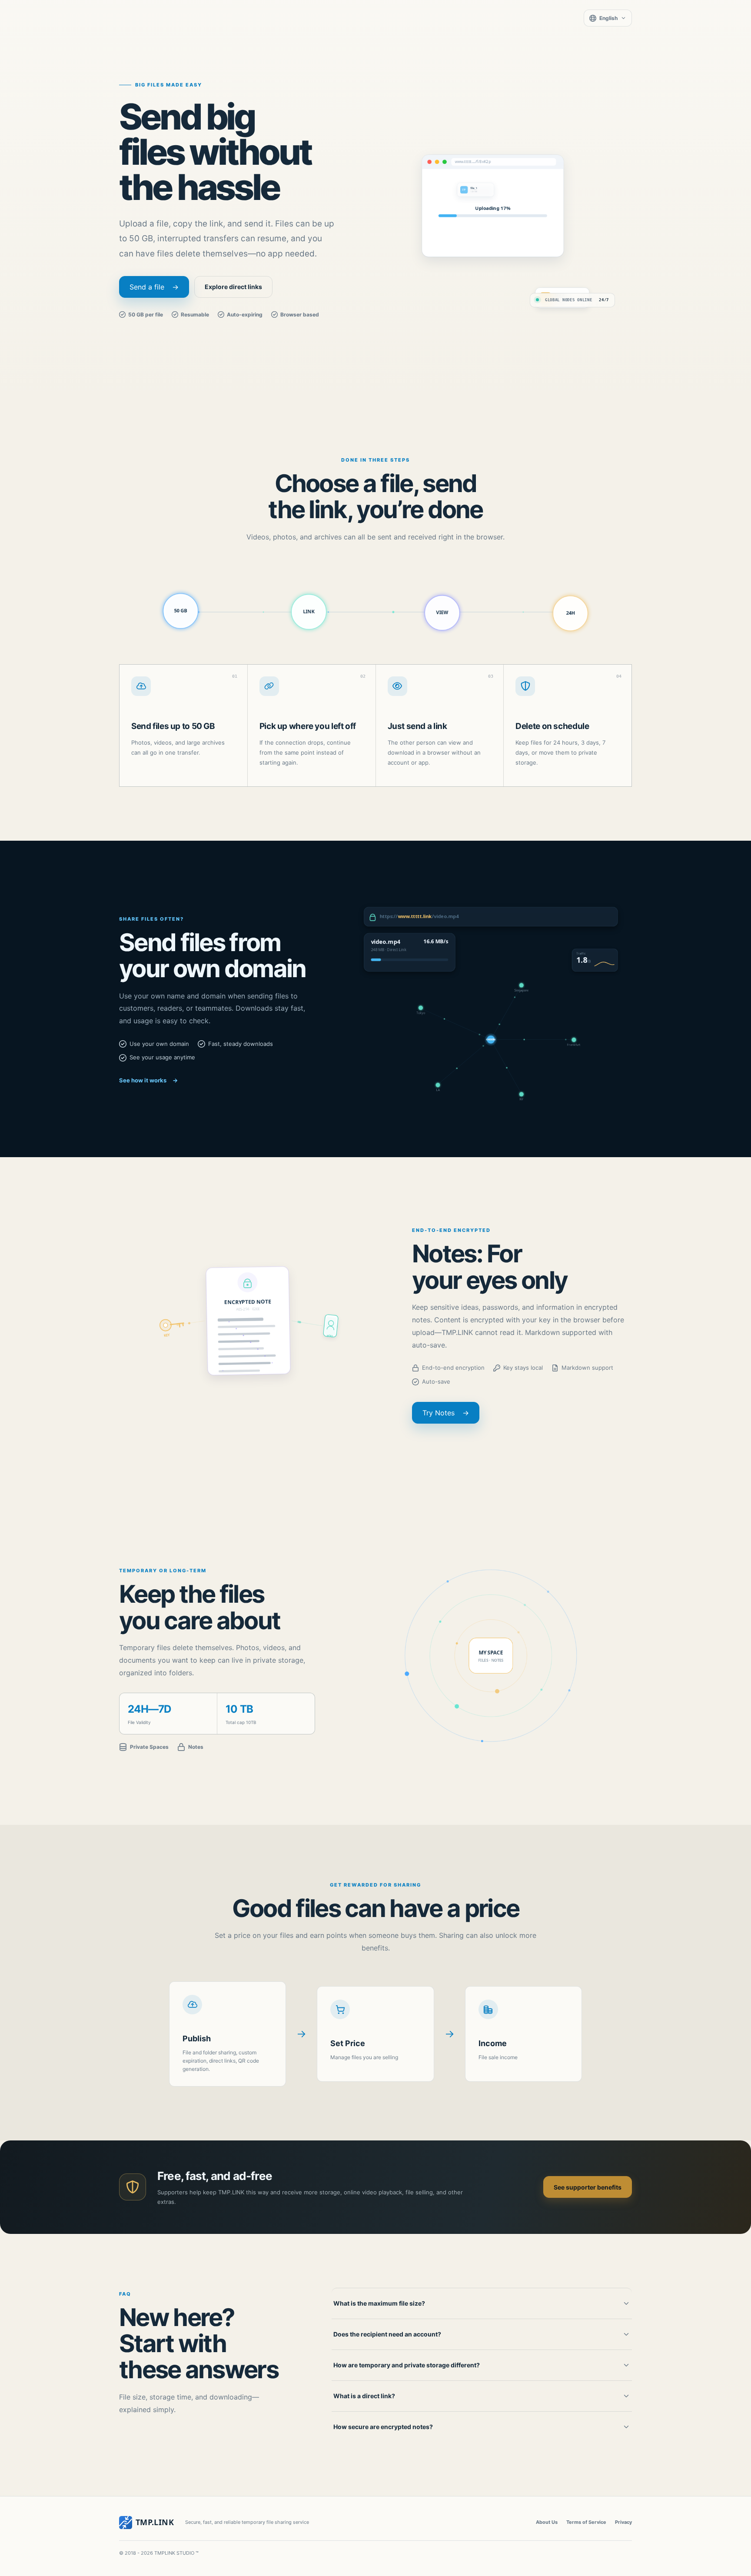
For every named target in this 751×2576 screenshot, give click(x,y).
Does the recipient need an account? (387, 2334)
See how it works (148, 1080)
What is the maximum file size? (379, 2303)
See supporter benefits (588, 2187)
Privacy (623, 2522)
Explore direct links (233, 287)
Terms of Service (586, 2522)
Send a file (154, 287)
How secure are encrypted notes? (383, 2427)
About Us (547, 2522)
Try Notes (446, 1413)
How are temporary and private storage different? (407, 2365)
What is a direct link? (364, 2396)
